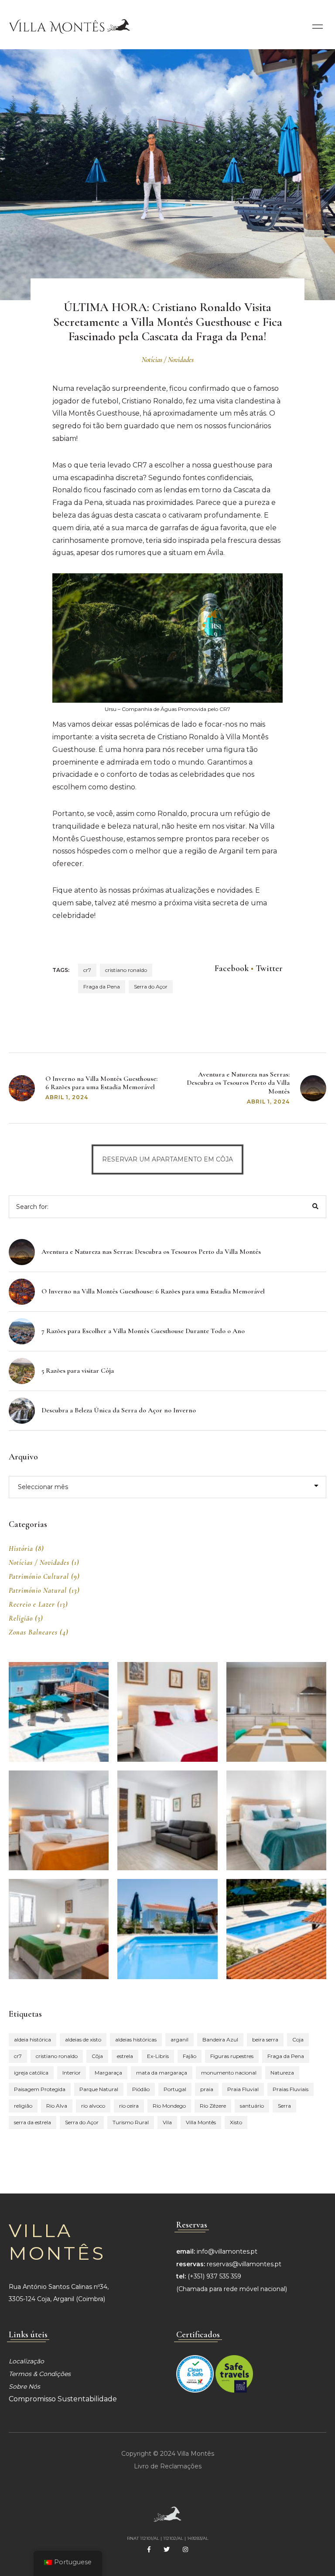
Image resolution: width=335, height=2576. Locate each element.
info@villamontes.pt (227, 2251)
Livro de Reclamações (168, 2466)
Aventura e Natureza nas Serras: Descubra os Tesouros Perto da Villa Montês (238, 1083)
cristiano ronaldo (126, 970)
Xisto (236, 2122)
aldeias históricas (136, 2039)
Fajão (190, 2056)
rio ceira (129, 2106)
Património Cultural (39, 1577)
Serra (284, 2106)
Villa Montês (201, 2122)
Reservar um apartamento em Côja (167, 1159)
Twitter (269, 968)
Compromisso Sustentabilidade (63, 2399)
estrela (125, 2056)
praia (207, 2089)
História (21, 1549)
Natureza (282, 2073)
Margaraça (108, 2073)
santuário (252, 2106)
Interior (72, 2073)
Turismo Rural (131, 2122)
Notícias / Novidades (168, 360)
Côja (97, 2056)
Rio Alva (57, 2106)
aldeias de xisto (83, 2039)
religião (23, 2106)
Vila (167, 2122)
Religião (21, 1618)
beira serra (265, 2039)
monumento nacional (229, 2073)
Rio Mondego (169, 2106)
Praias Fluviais (291, 2089)
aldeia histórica (32, 2039)
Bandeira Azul (220, 2039)
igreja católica (31, 2073)
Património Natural (38, 1591)
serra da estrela (32, 2122)
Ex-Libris (158, 2056)
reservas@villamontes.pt (244, 2264)
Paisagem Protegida (40, 2089)
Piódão (141, 2089)
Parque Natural (99, 2089)
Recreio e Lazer (32, 1604)
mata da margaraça (162, 2073)
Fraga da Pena (102, 987)
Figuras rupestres (232, 2056)
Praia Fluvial (243, 2089)
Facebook (232, 968)
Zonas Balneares (33, 1632)
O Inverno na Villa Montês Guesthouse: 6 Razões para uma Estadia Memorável (101, 1083)
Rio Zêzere (213, 2106)
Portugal (175, 2089)
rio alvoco (93, 2106)
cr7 (87, 970)
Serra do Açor (151, 987)
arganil (179, 2039)
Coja (298, 2039)
